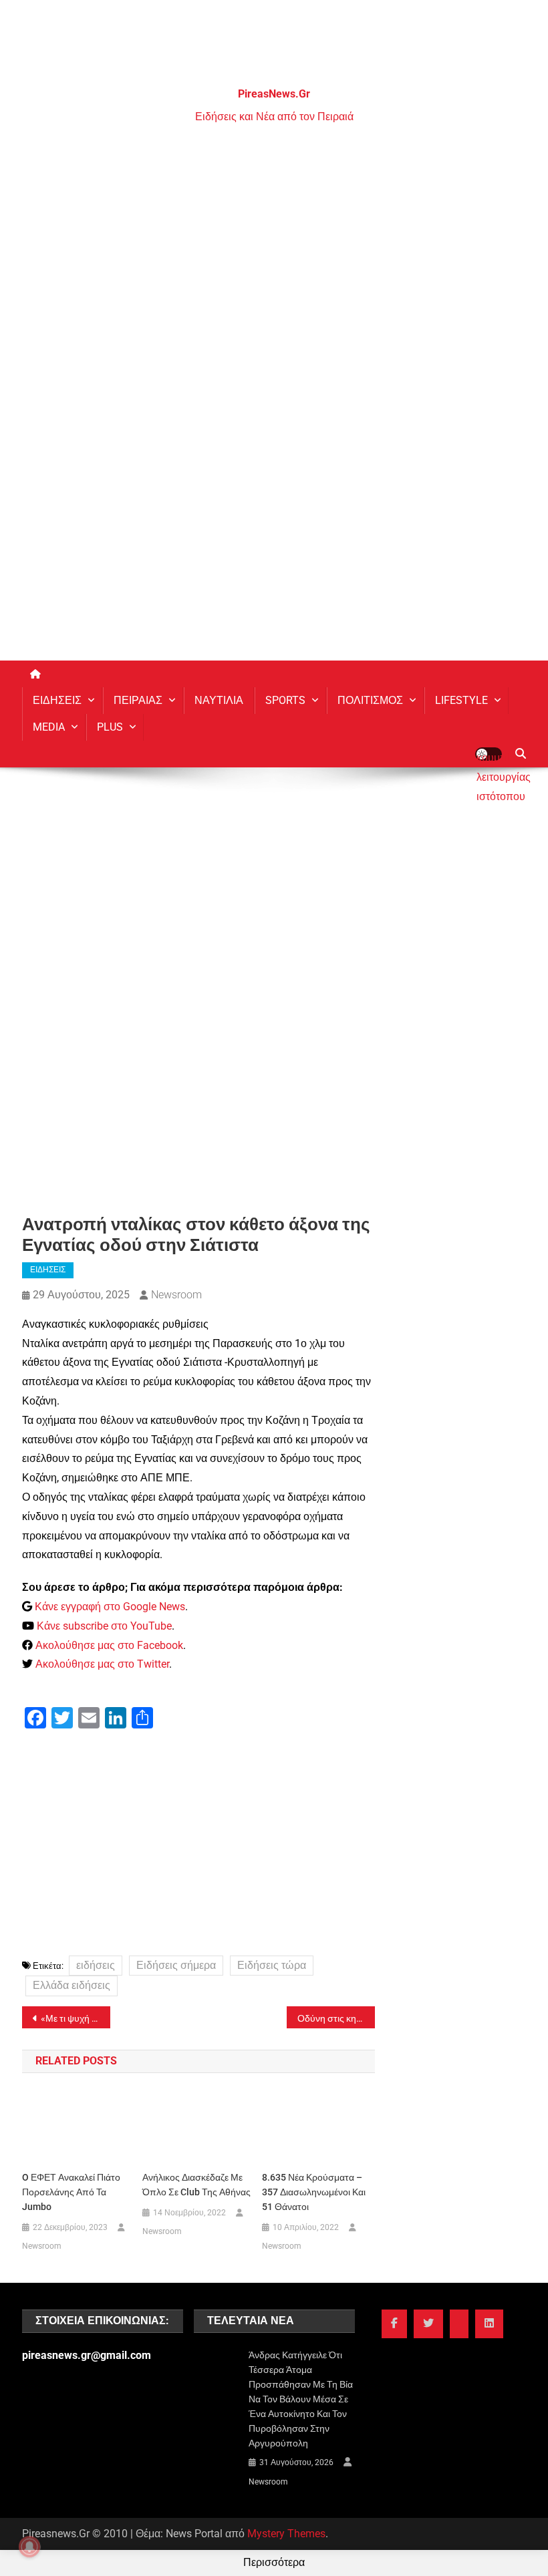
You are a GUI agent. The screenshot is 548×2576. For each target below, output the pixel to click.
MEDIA (49, 727)
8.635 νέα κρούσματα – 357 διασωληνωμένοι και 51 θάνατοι (314, 2192)
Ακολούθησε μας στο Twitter (102, 1664)
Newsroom (176, 1295)
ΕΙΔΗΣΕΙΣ (57, 700)
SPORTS (285, 700)
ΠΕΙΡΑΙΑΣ (138, 700)
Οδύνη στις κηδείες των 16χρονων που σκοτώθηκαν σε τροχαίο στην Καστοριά (336, 2018)
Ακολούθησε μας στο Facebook (109, 1645)
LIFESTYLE (461, 700)
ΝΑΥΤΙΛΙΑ (219, 700)
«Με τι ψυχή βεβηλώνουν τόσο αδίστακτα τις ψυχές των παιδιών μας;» (76, 2018)
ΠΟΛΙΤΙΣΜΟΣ (370, 700)
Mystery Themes (286, 2534)
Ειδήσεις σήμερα (176, 1965)
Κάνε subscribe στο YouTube (104, 1626)
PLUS (110, 727)
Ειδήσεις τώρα (272, 1965)
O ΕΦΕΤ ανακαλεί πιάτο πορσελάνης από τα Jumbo (71, 2192)
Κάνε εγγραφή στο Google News (110, 1607)
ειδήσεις (96, 1965)
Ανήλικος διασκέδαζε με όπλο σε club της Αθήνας (196, 2185)
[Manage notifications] (29, 2547)
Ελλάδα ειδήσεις (72, 1985)
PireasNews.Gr (274, 94)
